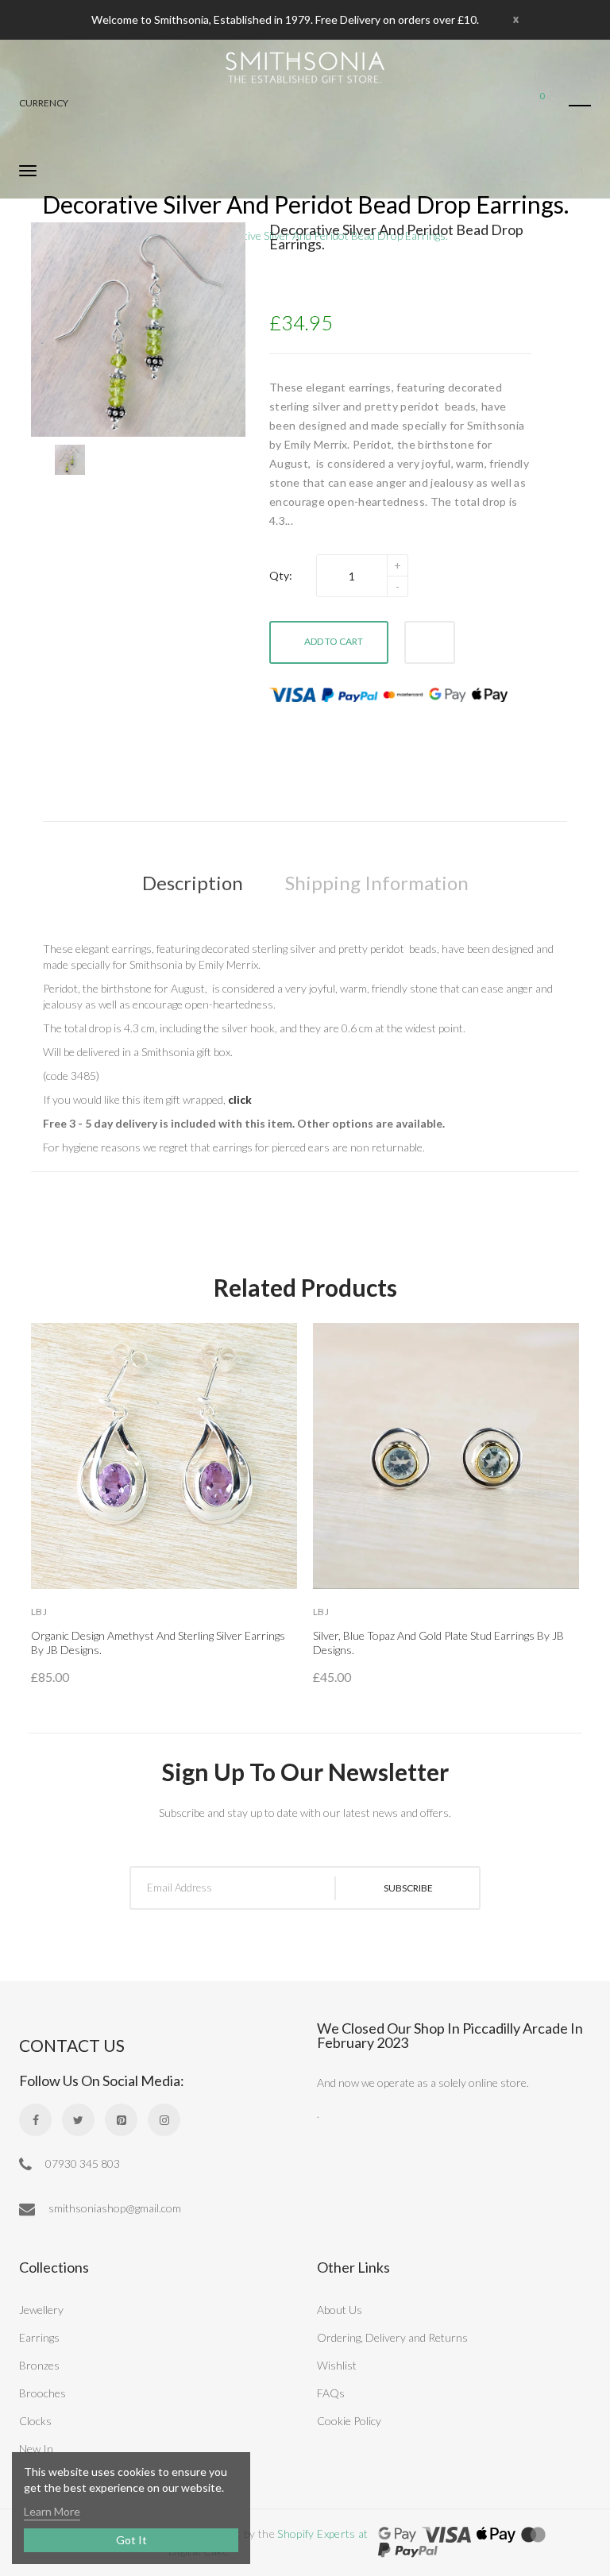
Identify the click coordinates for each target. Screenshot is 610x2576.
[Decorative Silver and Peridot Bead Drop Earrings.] (70, 460)
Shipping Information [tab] (377, 883)
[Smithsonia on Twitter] (78, 2120)
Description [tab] (193, 883)
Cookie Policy (349, 2421)
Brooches (42, 2393)
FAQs (331, 2393)
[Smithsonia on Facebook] (35, 2120)
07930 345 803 (81, 2163)
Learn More (52, 2511)
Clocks (35, 2421)
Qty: (281, 575)
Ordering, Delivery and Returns (392, 2337)
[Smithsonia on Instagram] (164, 2120)
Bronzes (39, 2365)
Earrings (39, 2337)
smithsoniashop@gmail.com (114, 2208)
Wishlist (337, 2365)
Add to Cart (334, 641)
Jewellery (41, 2310)
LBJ (39, 1612)
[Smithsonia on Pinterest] (121, 2120)
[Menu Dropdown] (580, 106)
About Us (340, 2310)
